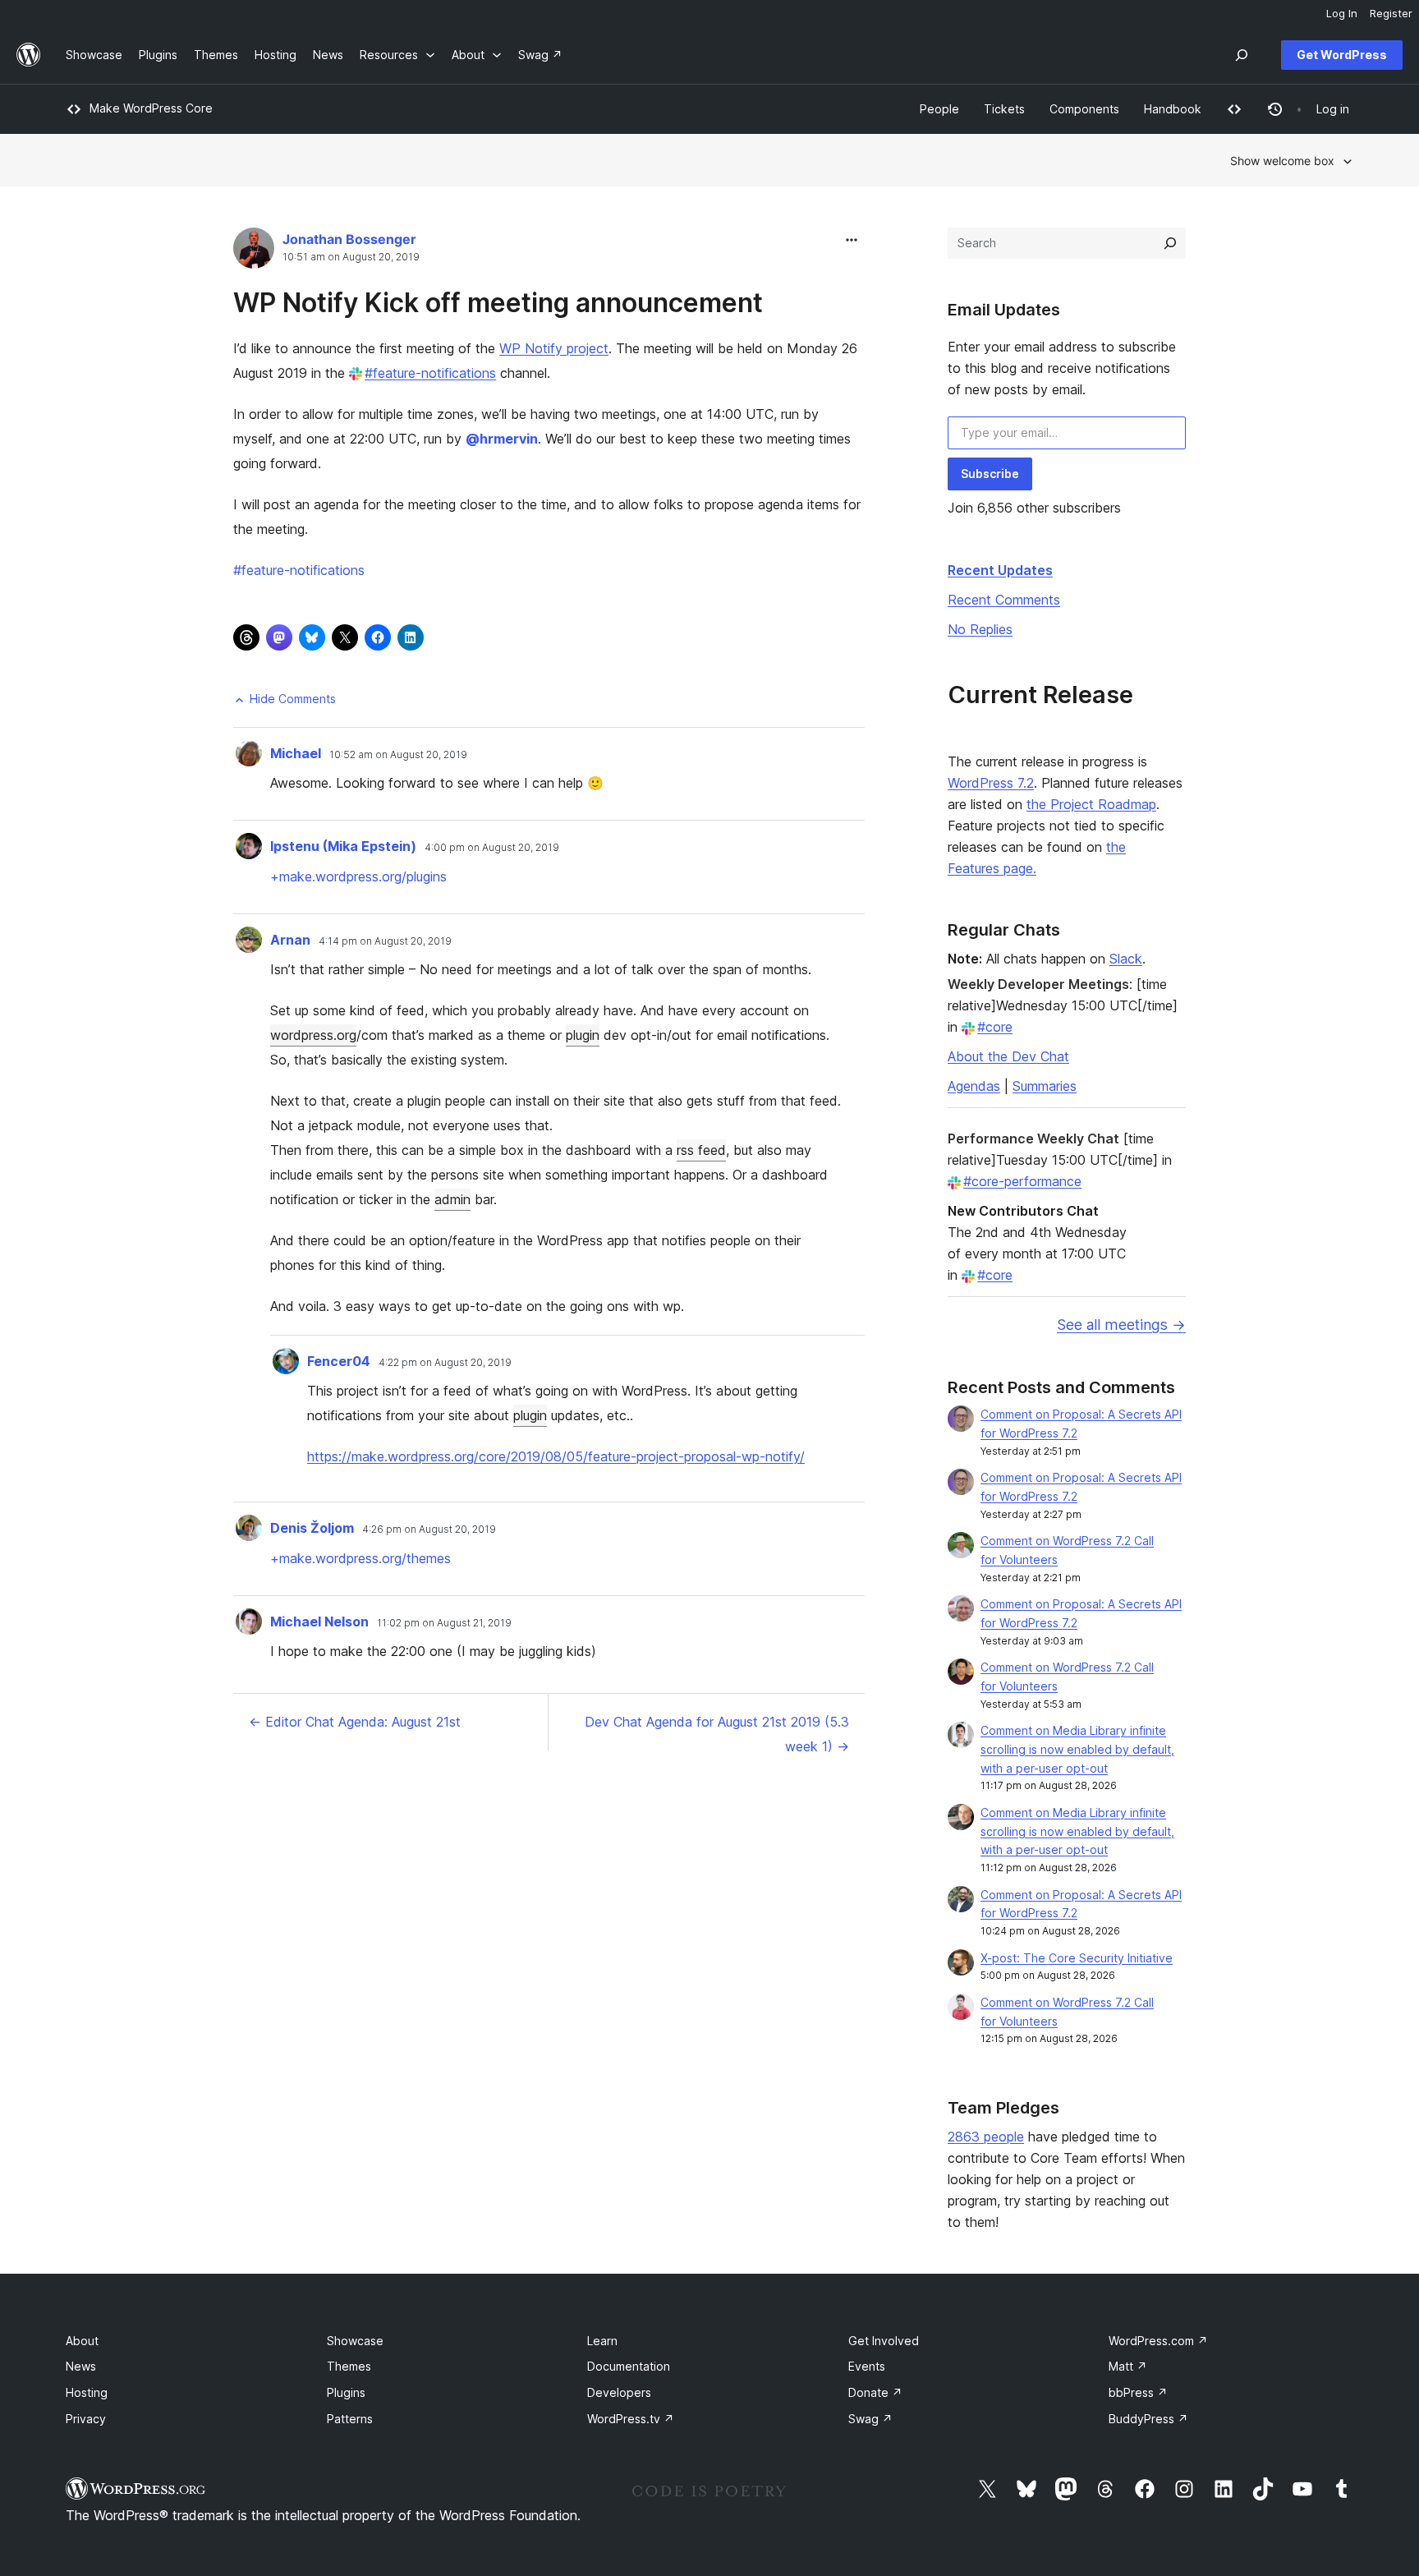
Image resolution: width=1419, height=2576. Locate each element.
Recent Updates (1000, 570)
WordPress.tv (631, 2419)
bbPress (1138, 2392)
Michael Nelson (319, 1621)
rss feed (701, 1150)
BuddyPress (1148, 2419)
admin (452, 1199)
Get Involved (884, 2341)
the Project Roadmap (1091, 804)
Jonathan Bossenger (349, 239)
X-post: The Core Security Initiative (1077, 1958)
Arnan (290, 940)
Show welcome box (1282, 161)
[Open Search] (1242, 55)
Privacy (86, 2419)
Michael (296, 753)
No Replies (980, 629)
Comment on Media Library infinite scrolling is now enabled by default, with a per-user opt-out (1077, 1749)
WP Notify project (554, 348)
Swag (870, 2419)
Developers (619, 2392)
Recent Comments (1004, 600)
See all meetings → (1121, 1325)
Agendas (974, 1086)
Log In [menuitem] (1342, 13)
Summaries (1045, 1086)
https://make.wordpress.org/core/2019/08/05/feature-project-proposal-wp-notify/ (556, 1456)
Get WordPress (1342, 55)
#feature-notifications (430, 373)
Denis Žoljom (312, 1528)
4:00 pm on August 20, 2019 (492, 848)
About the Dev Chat (1008, 1056)
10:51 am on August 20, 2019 (351, 257)
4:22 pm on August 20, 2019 (445, 1363)
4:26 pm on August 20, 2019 (429, 1529)
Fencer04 (339, 1361)
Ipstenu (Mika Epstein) (343, 846)
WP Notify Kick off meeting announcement (498, 303)
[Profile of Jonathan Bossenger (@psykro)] (254, 252)
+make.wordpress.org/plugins (358, 876)
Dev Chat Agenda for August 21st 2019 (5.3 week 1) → (717, 1734)
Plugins (346, 2392)
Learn (602, 2341)
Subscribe (990, 474)
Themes (349, 2366)
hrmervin (502, 439)
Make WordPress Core (151, 108)
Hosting (87, 2392)
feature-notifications (299, 570)
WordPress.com (1158, 2341)
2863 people (986, 2137)
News (81, 2366)
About (82, 2341)
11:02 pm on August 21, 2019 (444, 1623)
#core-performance (1022, 1181)
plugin (583, 1035)
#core (995, 1027)
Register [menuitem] (1391, 13)
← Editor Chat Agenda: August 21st (355, 1722)
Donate (875, 2392)
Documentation (629, 2366)
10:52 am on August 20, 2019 (398, 755)
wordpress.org (313, 1035)
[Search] (1170, 243)
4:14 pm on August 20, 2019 (385, 941)
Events (867, 2366)
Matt (1128, 2366)
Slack (1126, 959)
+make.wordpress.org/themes (360, 1558)
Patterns (350, 2419)
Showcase (355, 2341)
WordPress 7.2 (991, 783)
